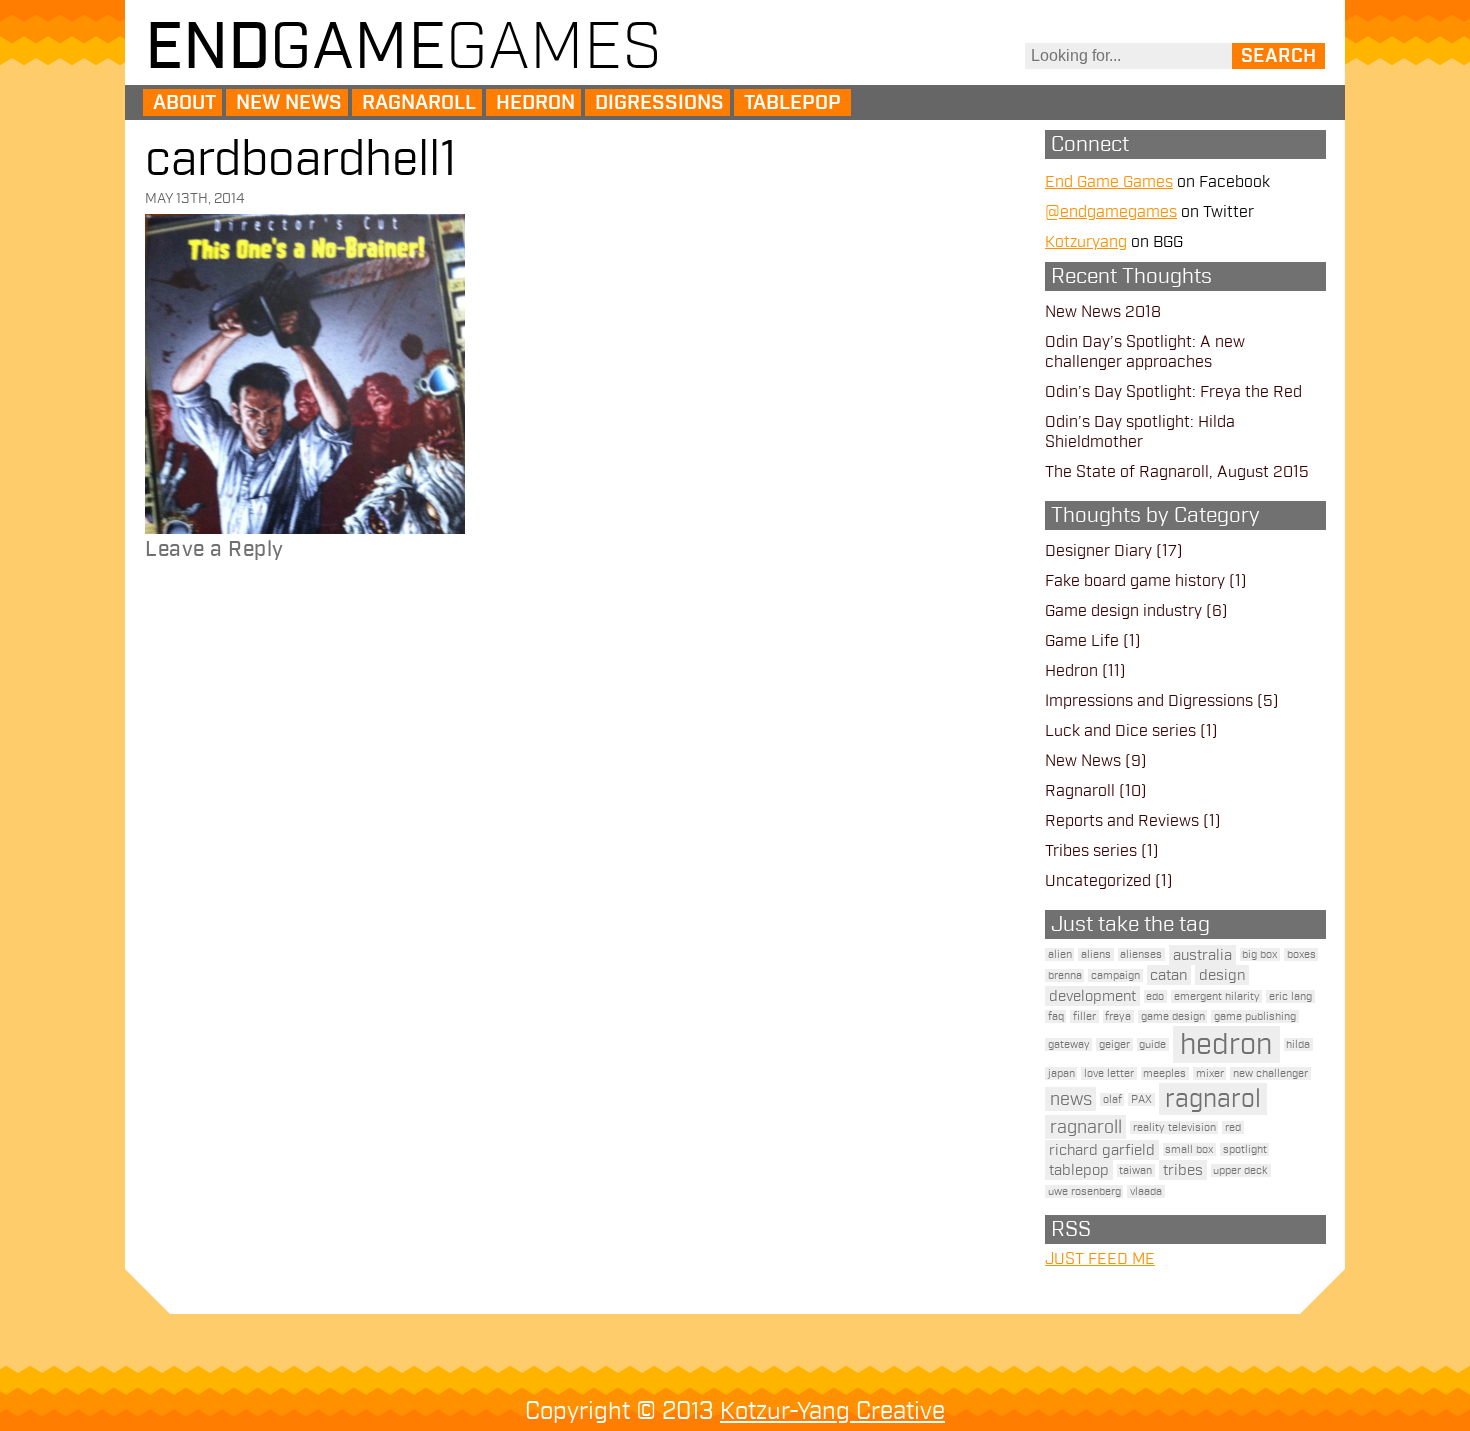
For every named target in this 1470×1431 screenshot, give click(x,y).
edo (1155, 996)
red (1233, 1127)
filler (1084, 1016)
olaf (1112, 1099)
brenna (1065, 975)
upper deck (1240, 1170)
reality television (1174, 1127)
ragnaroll (1086, 1127)
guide (1152, 1044)
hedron (1226, 1044)
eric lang (1290, 996)
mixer (1210, 1073)
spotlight (1245, 1149)
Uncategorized (1098, 881)
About (184, 103)
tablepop (1079, 1170)
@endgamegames (1111, 212)
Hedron (535, 103)
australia (1202, 955)
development (1092, 996)
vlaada (1146, 1191)
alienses (1141, 954)
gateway (1069, 1044)
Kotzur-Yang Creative (832, 1411)
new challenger (1270, 1073)
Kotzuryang (1086, 242)
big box (1259, 954)
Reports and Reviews (1122, 821)
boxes (1301, 954)
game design (1173, 1016)
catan (1168, 975)
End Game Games (1109, 182)
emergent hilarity (1217, 996)
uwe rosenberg (1084, 1191)
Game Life (1082, 641)
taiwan (1135, 1170)
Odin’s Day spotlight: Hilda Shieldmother (1140, 432)
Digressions (659, 103)
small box (1189, 1149)
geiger (1114, 1044)
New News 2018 (1103, 312)
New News (289, 103)
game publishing (1255, 1016)
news (1071, 1099)
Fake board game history (1135, 581)
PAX (1141, 1099)
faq (1056, 1016)
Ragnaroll (419, 103)
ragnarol (1213, 1099)
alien (1060, 954)
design (1222, 975)
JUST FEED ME (1100, 1259)
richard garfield (1102, 1150)
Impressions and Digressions (1149, 701)
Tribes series (1091, 851)
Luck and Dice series (1120, 731)
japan (1061, 1073)
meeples (1164, 1073)
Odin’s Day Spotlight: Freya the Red (1173, 392)
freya (1118, 1016)
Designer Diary (1098, 551)
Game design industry (1123, 611)
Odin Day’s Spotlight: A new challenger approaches (1145, 352)
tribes (1183, 1170)
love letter (1109, 1073)
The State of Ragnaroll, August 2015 (1177, 472)
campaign (1115, 975)
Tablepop (792, 103)
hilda (1298, 1044)
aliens (1096, 954)
